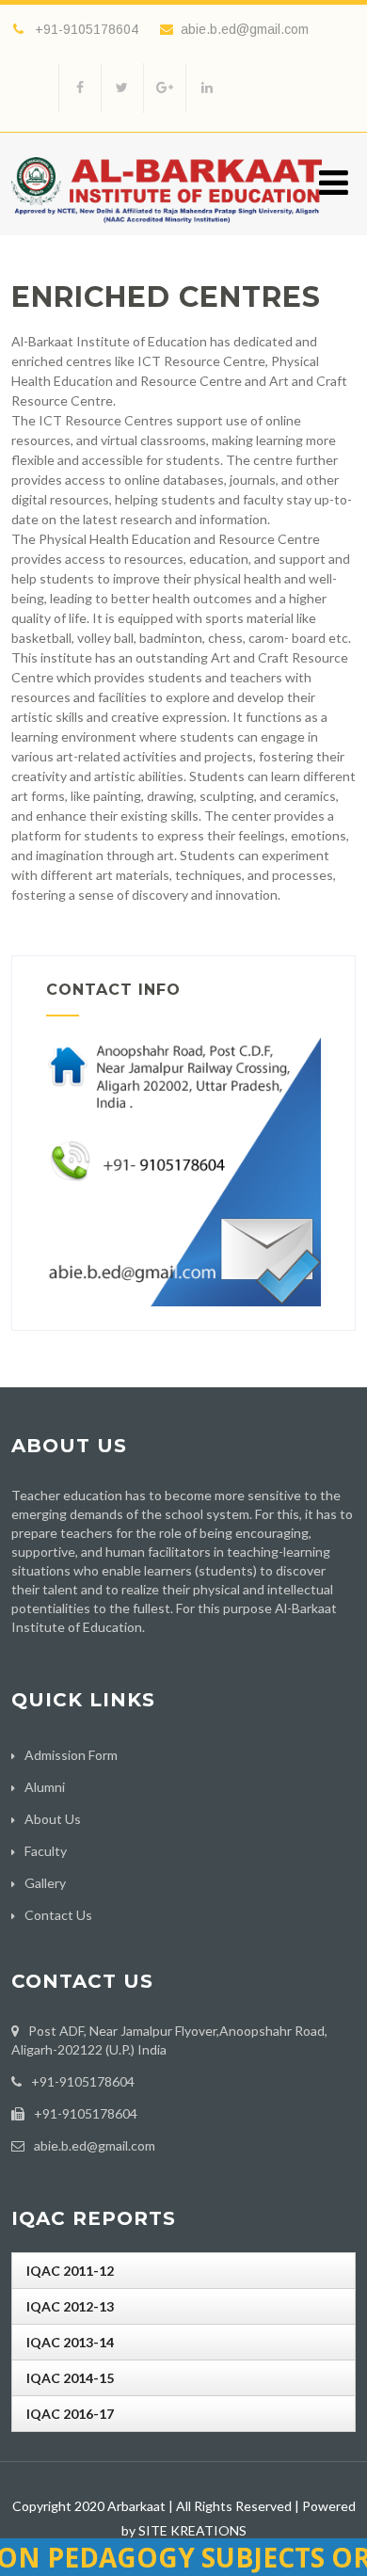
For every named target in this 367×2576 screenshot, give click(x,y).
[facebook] (80, 88)
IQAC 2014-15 (70, 2378)
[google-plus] (164, 88)
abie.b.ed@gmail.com (245, 29)
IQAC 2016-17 (70, 2414)
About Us (53, 1819)
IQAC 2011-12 (70, 2271)
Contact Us (58, 1915)
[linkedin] (207, 88)
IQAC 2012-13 (70, 2306)
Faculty (46, 1851)
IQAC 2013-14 (70, 2342)
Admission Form (71, 1755)
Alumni (45, 1787)
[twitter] (122, 88)
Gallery (45, 1883)
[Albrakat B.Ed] (167, 227)
